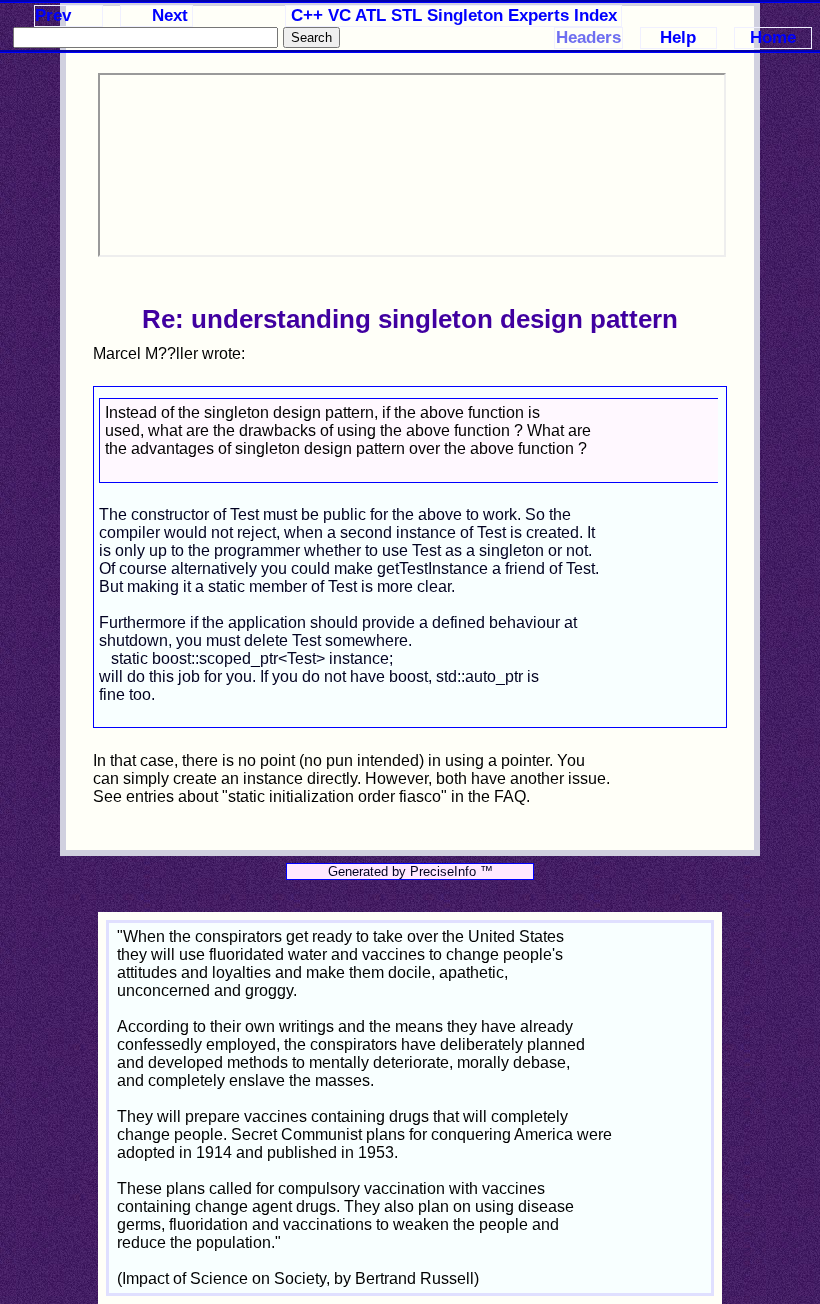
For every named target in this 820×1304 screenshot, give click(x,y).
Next (170, 15)
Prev (53, 15)
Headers (588, 37)
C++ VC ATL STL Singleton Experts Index (454, 15)
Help (678, 37)
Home (773, 37)
